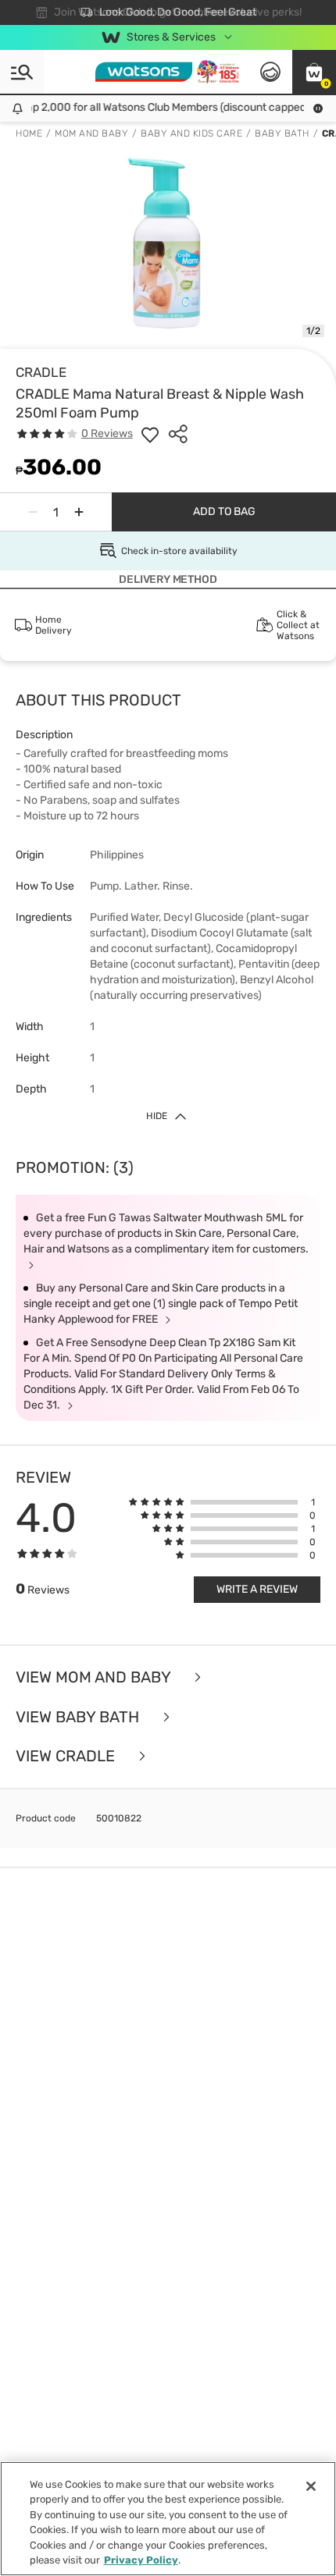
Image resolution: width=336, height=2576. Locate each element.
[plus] (79, 512)
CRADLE (41, 372)
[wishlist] (150, 434)
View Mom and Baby (95, 1677)
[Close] (311, 2486)
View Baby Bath (79, 1717)
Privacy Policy (141, 2560)
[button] (314, 72)
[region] (168, 2519)
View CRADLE (67, 1756)
